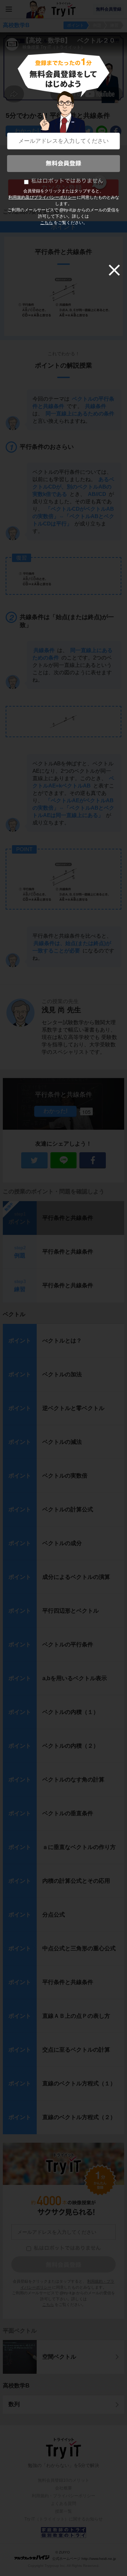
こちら (47, 223)
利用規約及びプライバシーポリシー (42, 197)
